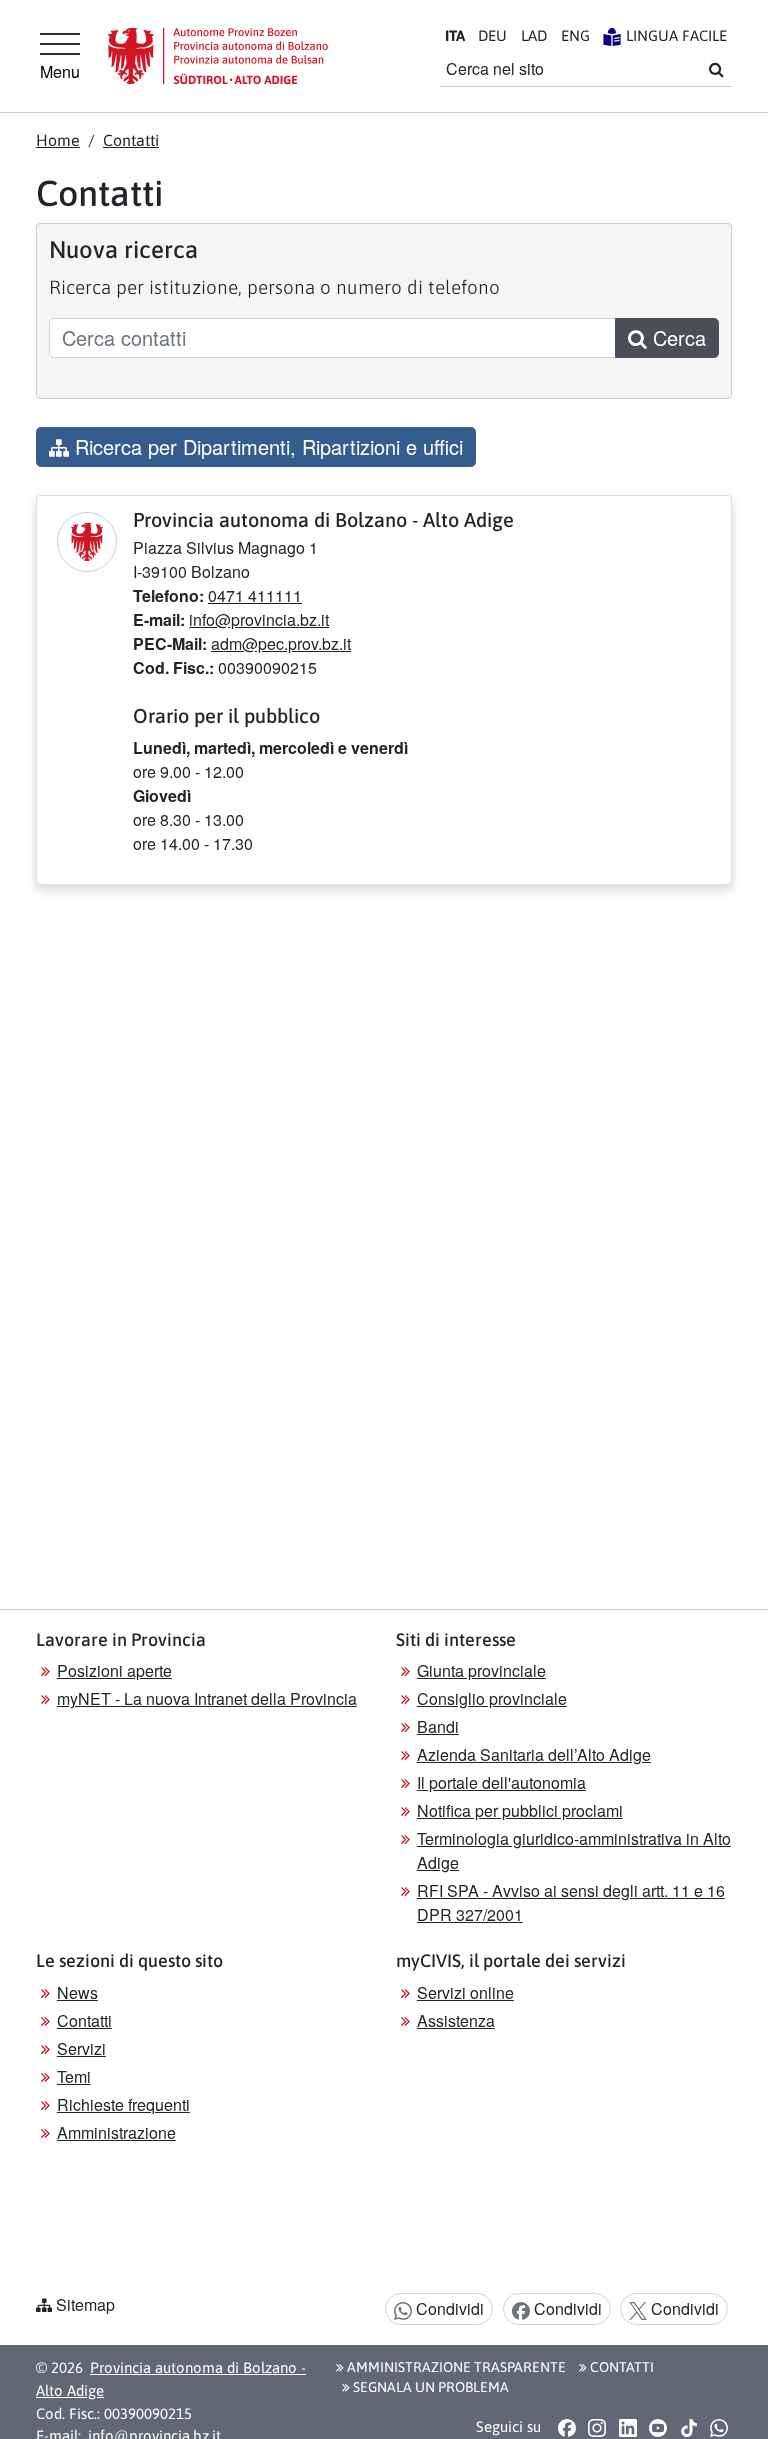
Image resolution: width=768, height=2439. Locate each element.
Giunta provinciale (481, 1670)
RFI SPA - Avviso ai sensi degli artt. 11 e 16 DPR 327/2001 (571, 1902)
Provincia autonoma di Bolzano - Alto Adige (171, 2379)
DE (492, 35)
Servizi (81, 2048)
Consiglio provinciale (492, 1698)
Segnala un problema (429, 2387)
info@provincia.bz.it (259, 619)
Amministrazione (116, 2132)
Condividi (448, 2308)
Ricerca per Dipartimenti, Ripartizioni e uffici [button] (266, 446)
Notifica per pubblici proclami (520, 1810)
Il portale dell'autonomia (501, 1782)
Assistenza (456, 2020)
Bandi (438, 1726)
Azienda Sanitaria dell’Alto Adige (534, 1754)
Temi (74, 2076)
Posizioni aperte (114, 1670)
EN (575, 35)
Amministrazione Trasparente (455, 2367)
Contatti (131, 140)
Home (58, 140)
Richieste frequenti (123, 2104)
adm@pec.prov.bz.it (281, 643)
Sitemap (85, 2304)
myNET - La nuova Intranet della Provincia (207, 1698)
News (77, 1992)
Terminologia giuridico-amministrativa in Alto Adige (574, 1850)
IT (455, 35)
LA (534, 35)
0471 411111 (255, 595)
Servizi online (465, 1992)
